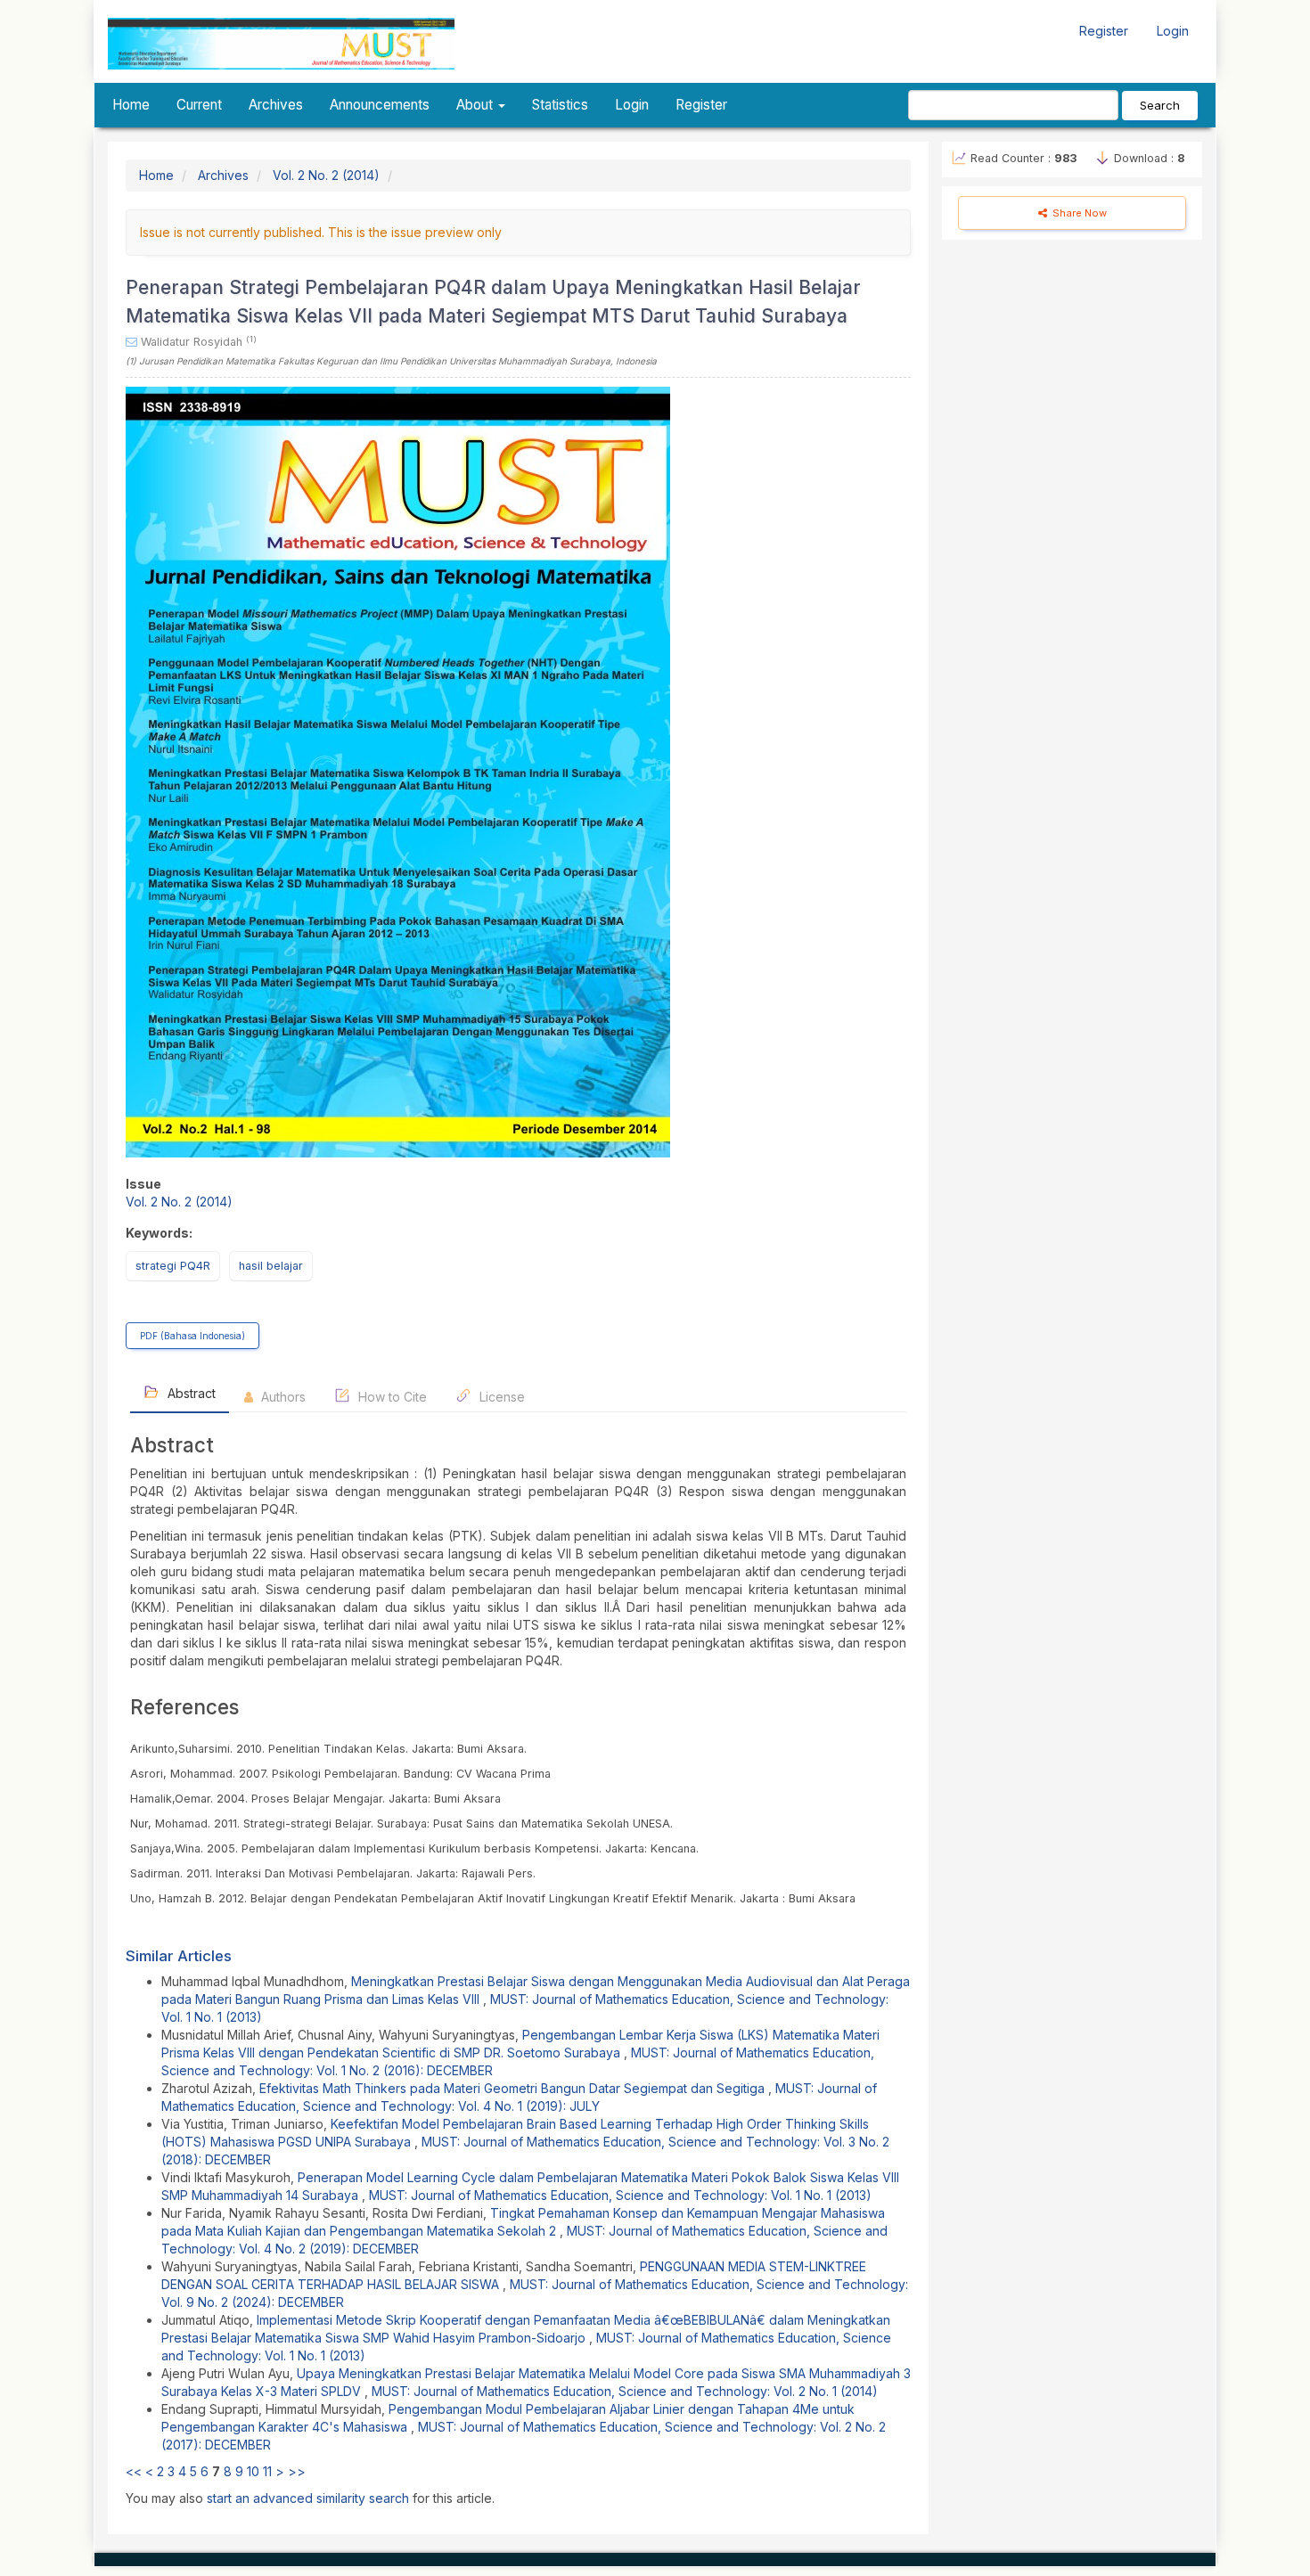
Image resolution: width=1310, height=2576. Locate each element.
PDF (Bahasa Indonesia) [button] (192, 1336)
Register (1104, 31)
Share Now (1078, 213)
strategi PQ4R (173, 1266)
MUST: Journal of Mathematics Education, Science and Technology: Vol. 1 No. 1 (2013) (620, 2195)
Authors (282, 1397)
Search (1160, 105)
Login (1173, 31)
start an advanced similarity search (308, 2498)
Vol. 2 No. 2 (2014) (326, 175)
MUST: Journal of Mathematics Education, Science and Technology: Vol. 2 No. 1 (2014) (625, 2391)
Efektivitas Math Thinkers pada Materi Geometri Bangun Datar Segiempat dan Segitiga (514, 2088)
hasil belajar (271, 1266)
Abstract (190, 1393)
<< (134, 2471)
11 (267, 2471)
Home (131, 105)
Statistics (560, 105)
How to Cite (391, 1397)
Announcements (380, 105)
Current (199, 105)
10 (253, 2471)
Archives (276, 105)
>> (297, 2471)
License (500, 1397)
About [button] (476, 105)
